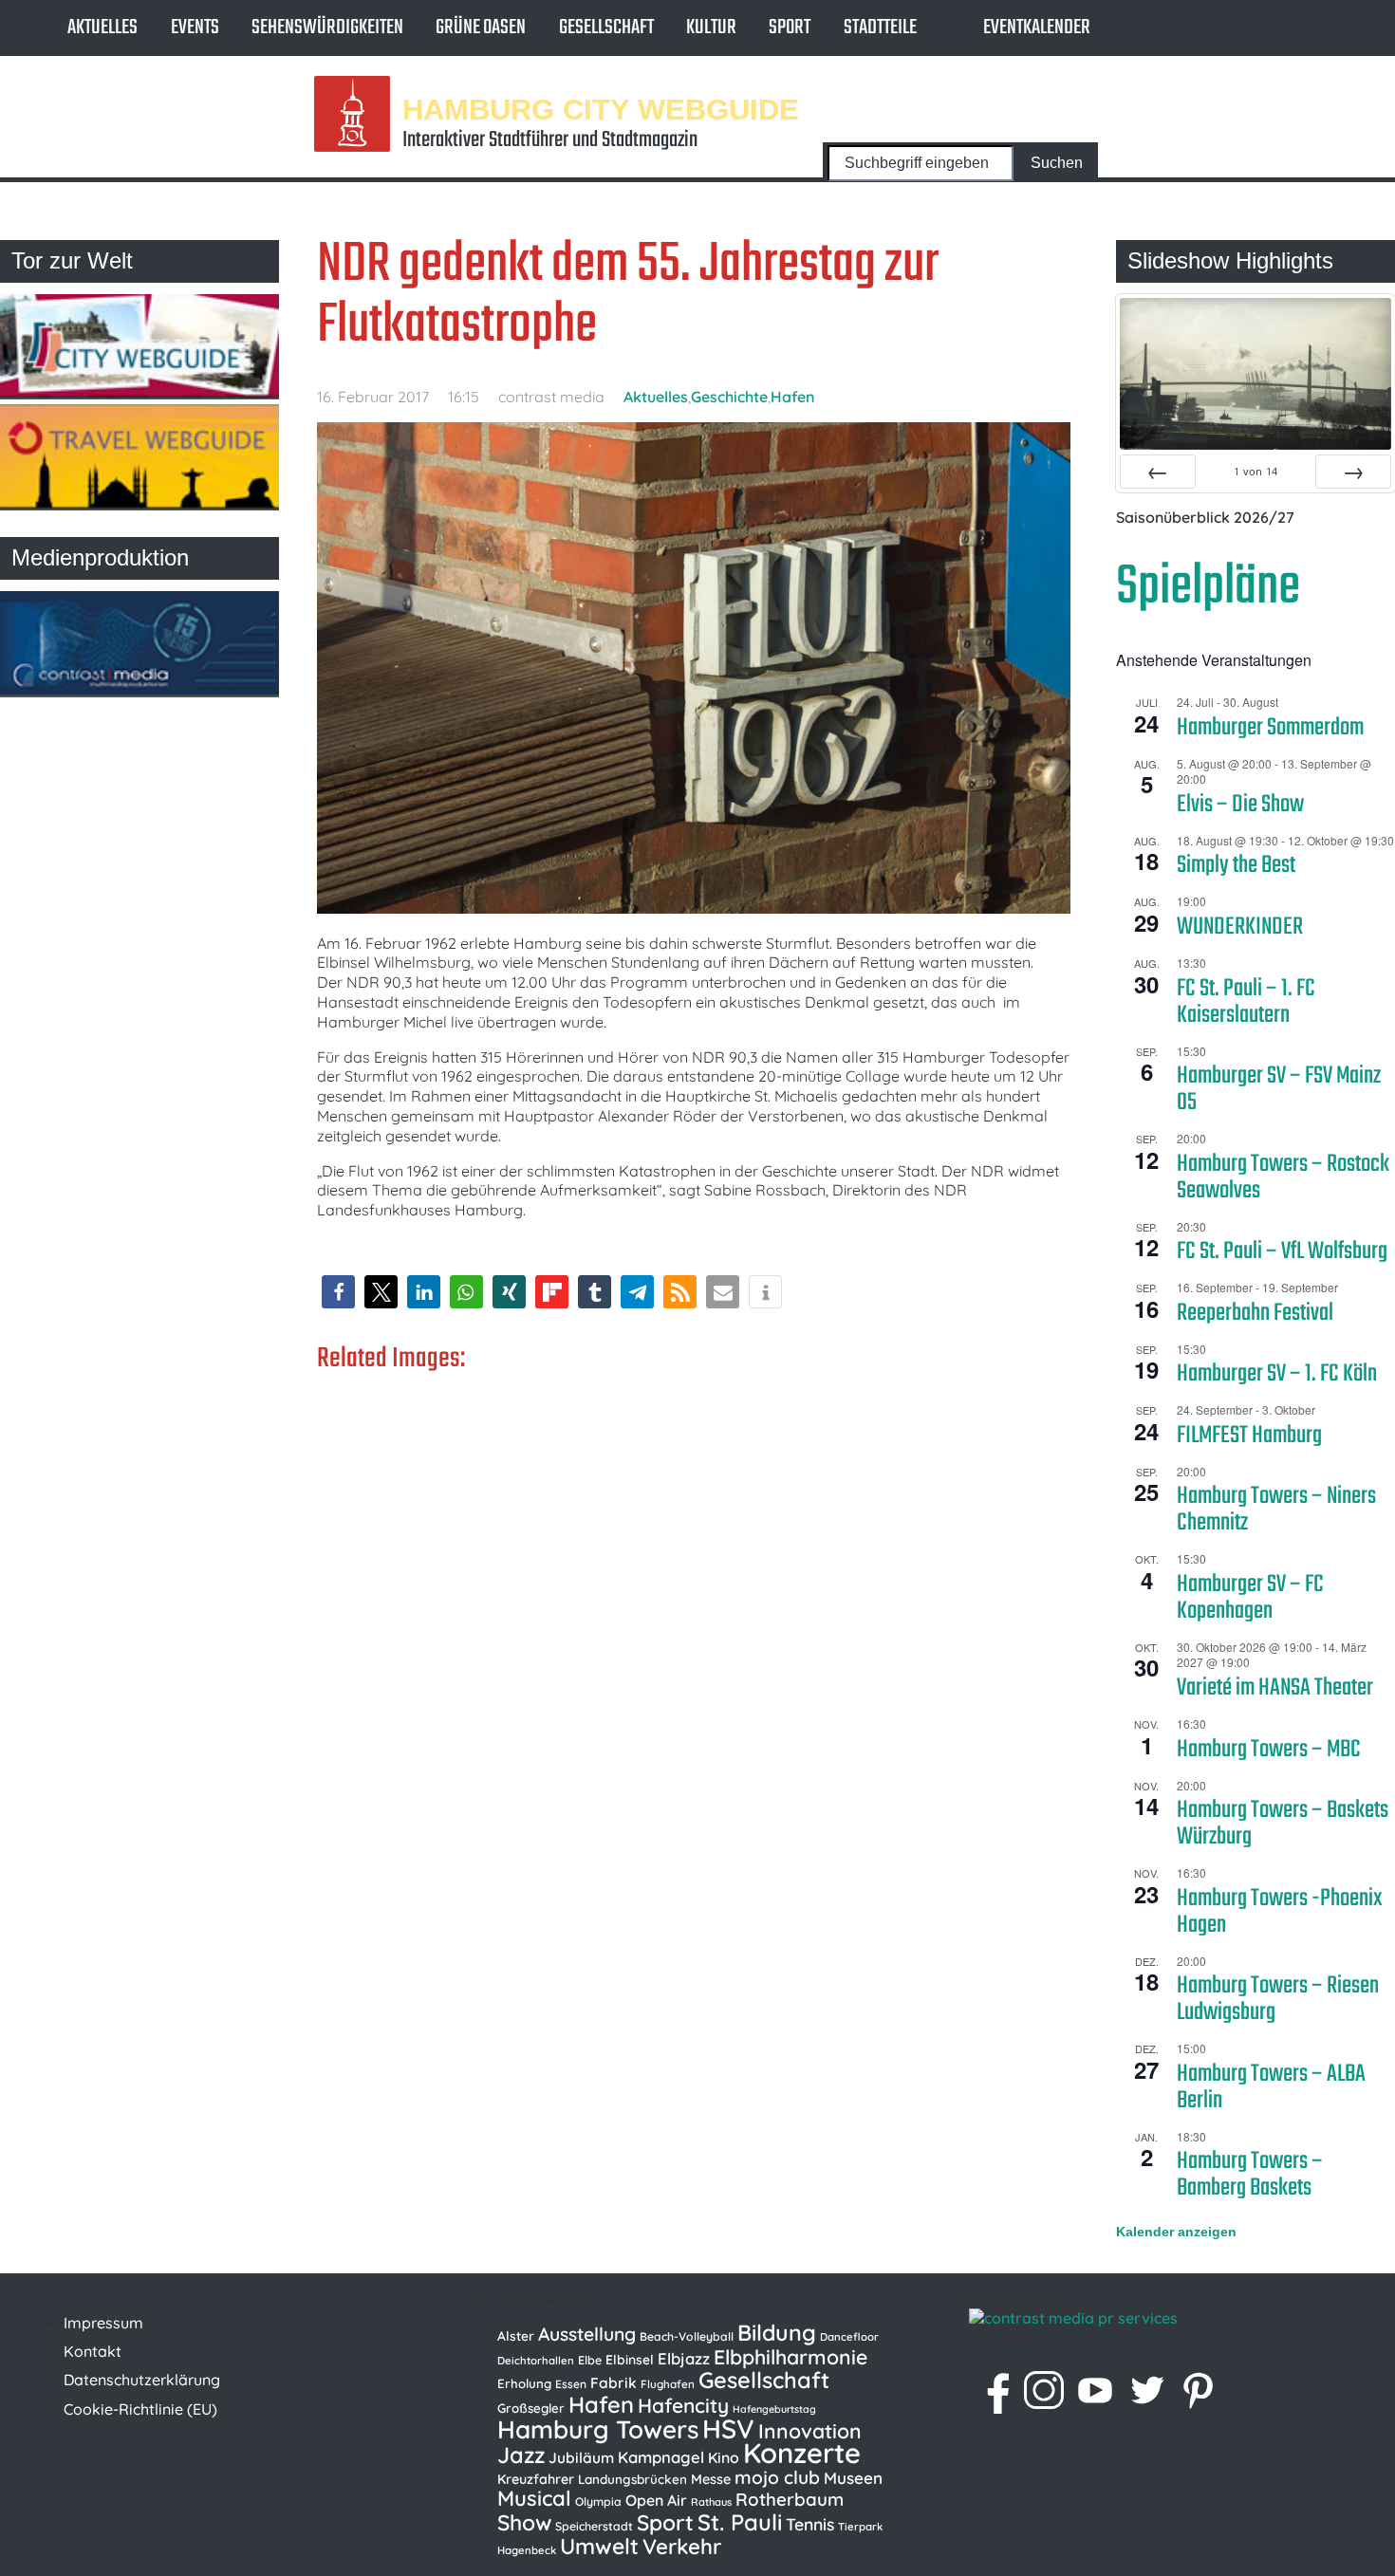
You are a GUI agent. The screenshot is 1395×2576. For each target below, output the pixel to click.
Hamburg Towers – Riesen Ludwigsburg (1278, 1999)
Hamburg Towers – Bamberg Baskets (1250, 2175)
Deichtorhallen (536, 2361)
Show (524, 2522)
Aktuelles (102, 28)
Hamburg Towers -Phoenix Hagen (1280, 1912)
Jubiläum (581, 2457)
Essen (571, 2384)
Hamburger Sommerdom (1270, 728)
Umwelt (599, 2546)
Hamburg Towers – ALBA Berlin (1271, 2087)
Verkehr (682, 2547)
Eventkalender (1037, 28)
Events (195, 28)
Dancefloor (849, 2337)
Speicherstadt (594, 2526)
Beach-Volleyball (687, 2336)
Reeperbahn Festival (1255, 1313)
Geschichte (729, 397)
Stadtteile (880, 28)
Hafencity (683, 2405)
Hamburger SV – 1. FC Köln (1277, 1374)
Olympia (598, 2502)
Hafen (792, 397)
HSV (728, 2428)
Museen (853, 2478)
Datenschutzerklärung (142, 2380)
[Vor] (1353, 472)
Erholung (524, 2383)
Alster (516, 2335)
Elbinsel (630, 2359)
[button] (338, 1292)
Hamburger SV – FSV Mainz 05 (1279, 1089)
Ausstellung (587, 2334)
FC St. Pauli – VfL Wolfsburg (1282, 1251)
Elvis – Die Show (1240, 805)
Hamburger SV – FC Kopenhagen (1250, 1598)
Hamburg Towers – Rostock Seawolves (1283, 1177)
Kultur (711, 28)
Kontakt (93, 2351)
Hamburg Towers (598, 2429)
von (1255, 471)
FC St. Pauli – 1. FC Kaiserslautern (1246, 1002)
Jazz (521, 2455)
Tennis (810, 2524)
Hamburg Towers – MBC (1269, 1750)
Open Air (656, 2500)
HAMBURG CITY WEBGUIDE (601, 109)
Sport (790, 28)
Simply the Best (1236, 865)
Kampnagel (661, 2457)
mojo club (777, 2477)
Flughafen (668, 2384)
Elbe (590, 2360)
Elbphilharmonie (790, 2357)
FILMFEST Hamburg (1249, 1436)
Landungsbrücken (632, 2479)
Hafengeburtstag (774, 2409)
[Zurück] (1158, 472)
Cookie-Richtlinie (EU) (140, 2409)
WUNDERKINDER (1240, 927)
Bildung (777, 2333)
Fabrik (614, 2382)
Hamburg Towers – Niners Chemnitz (1276, 1510)
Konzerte (802, 2453)
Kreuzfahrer (536, 2479)
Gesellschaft (606, 28)
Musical (534, 2498)
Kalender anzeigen (1176, 2232)
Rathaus (711, 2502)
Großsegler (531, 2408)
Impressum (103, 2323)
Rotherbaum (790, 2499)
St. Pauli (740, 2522)
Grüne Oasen (481, 28)
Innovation (810, 2431)
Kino (724, 2457)
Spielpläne (1208, 588)
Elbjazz (684, 2358)
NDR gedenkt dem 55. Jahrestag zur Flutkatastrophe (628, 296)
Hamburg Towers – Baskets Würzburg (1283, 1824)
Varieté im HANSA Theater (1275, 1688)
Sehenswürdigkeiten (327, 28)
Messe (711, 2479)
